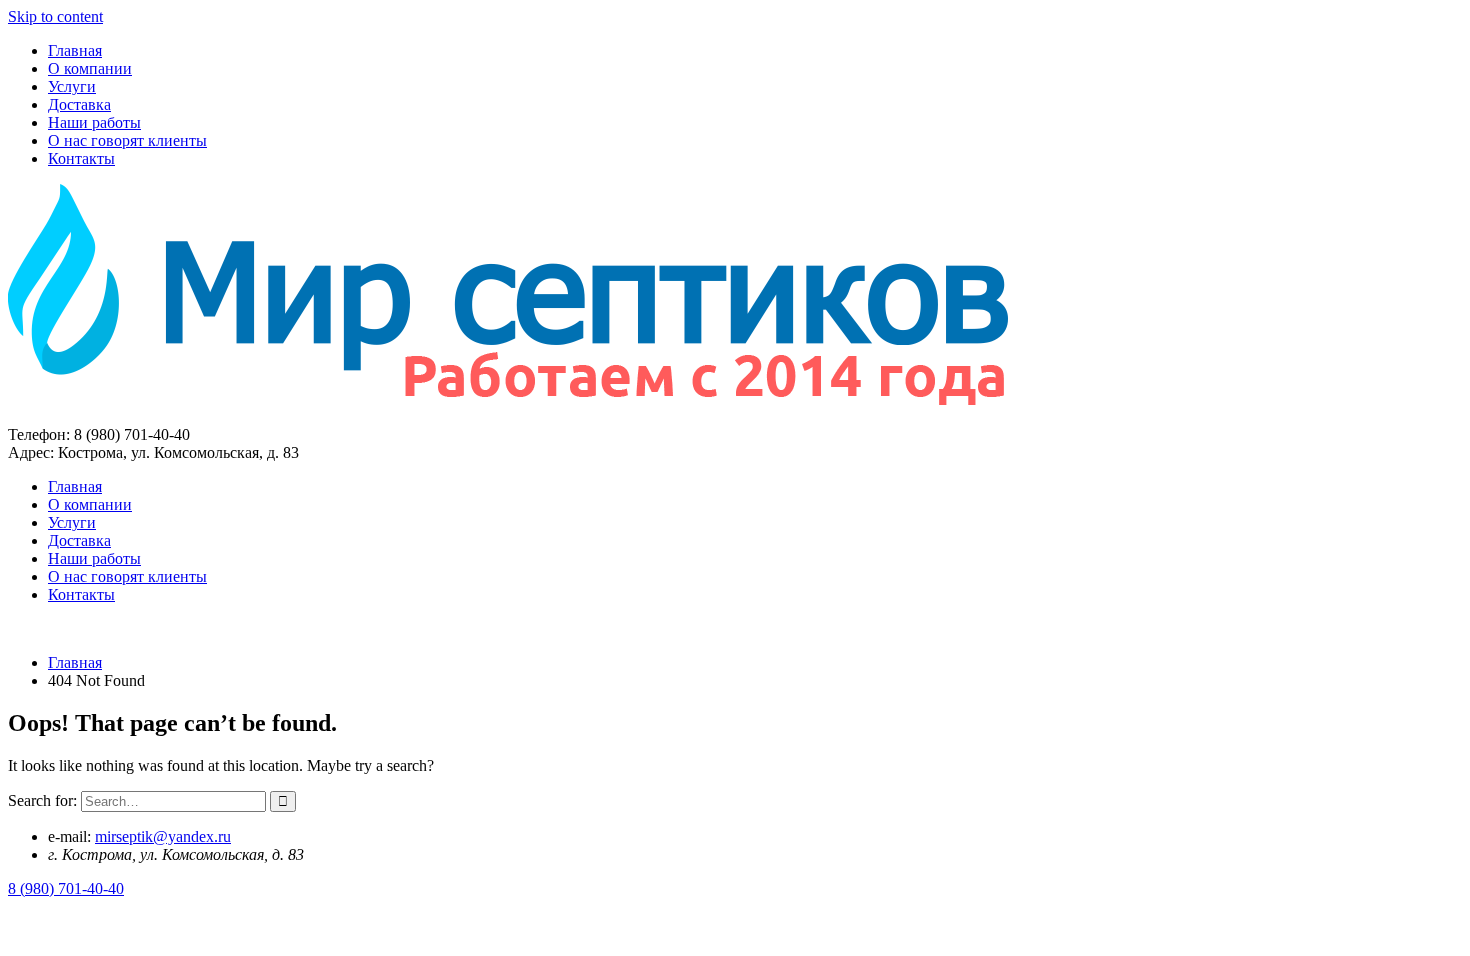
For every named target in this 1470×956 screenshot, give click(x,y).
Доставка (79, 104)
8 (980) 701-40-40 (66, 888)
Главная (75, 50)
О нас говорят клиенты (127, 140)
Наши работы (94, 122)
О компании (90, 68)
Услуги (72, 86)
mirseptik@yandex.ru (163, 836)
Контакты (81, 158)
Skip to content (55, 16)
